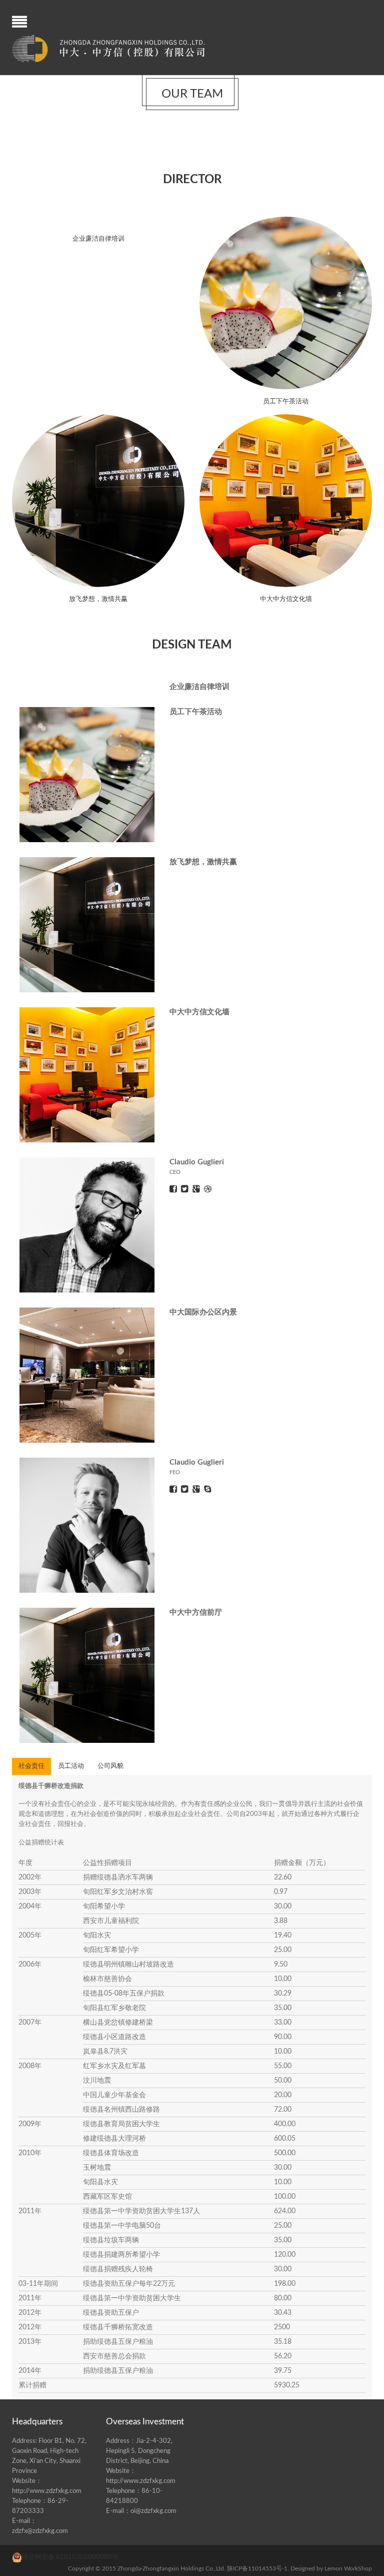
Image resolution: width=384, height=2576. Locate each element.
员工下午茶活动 (286, 402)
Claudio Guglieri (197, 1162)
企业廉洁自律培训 (98, 239)
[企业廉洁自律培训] (98, 221)
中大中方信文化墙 (286, 599)
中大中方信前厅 (196, 1613)
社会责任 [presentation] (31, 1766)
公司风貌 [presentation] (110, 1766)
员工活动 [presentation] (71, 1766)
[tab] (31, 1766)
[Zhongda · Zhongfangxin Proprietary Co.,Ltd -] (108, 49)
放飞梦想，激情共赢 (98, 599)
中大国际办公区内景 (203, 1312)
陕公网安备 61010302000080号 (70, 2557)
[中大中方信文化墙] (285, 500)
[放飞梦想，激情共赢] (98, 500)
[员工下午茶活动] (285, 303)
